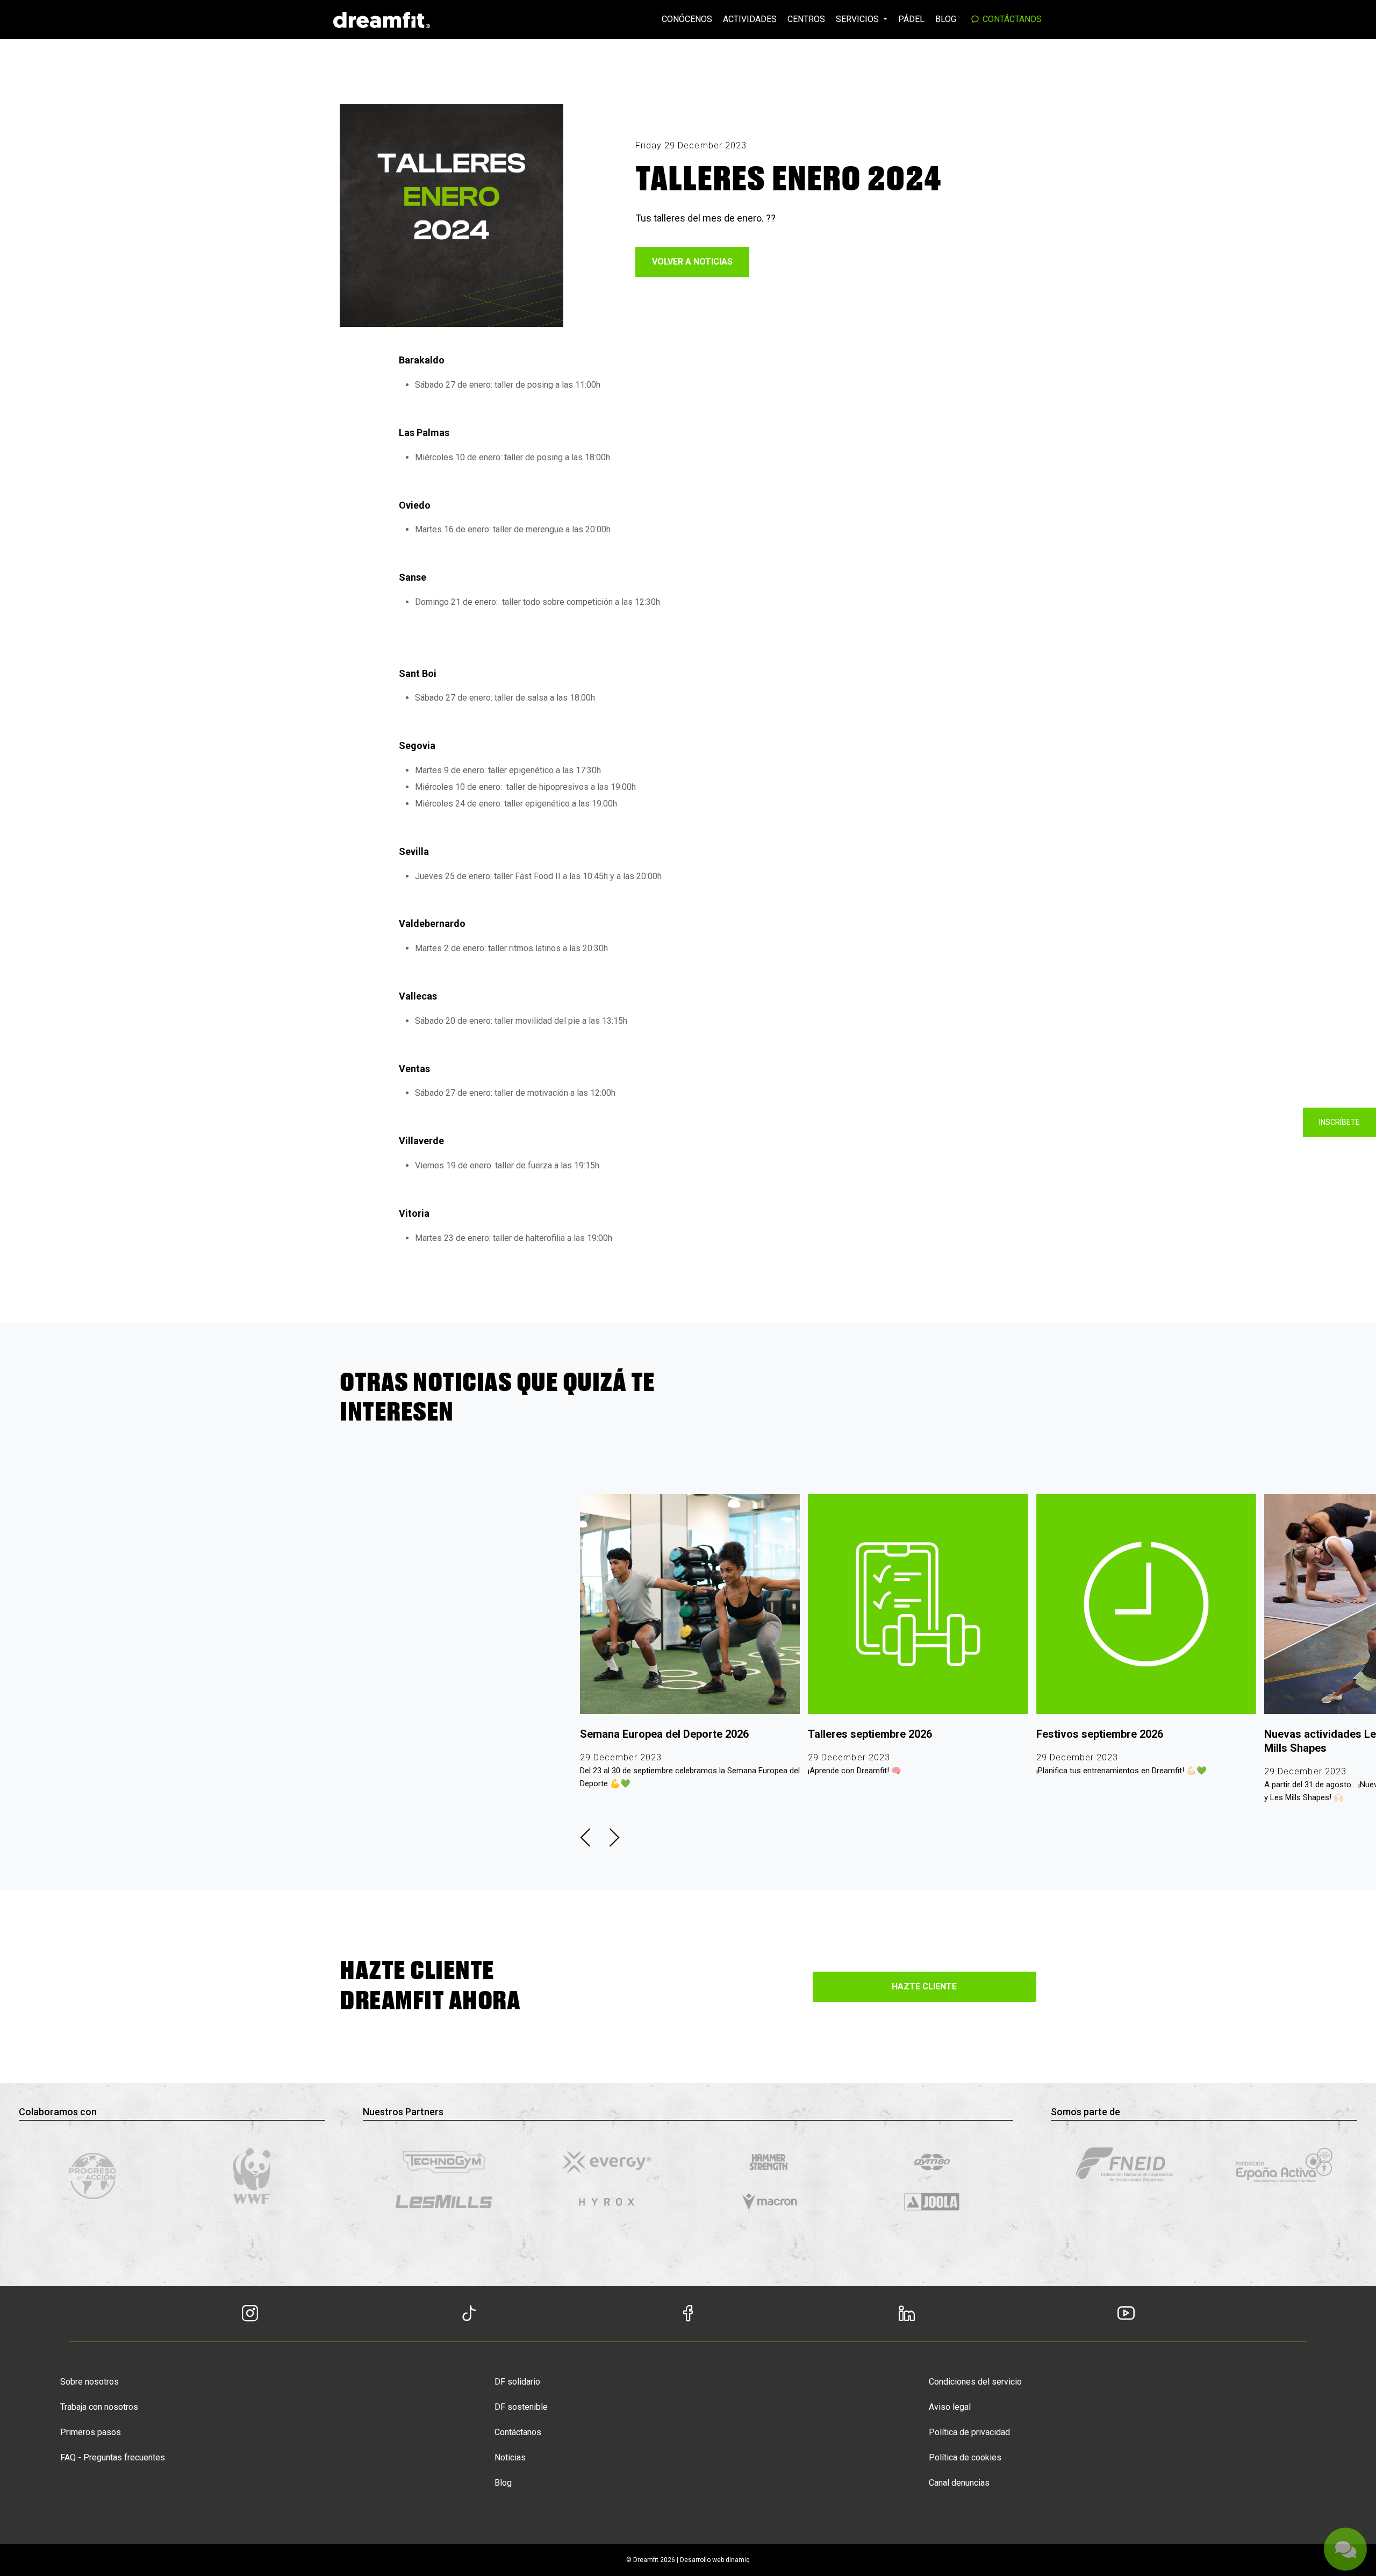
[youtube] (1126, 2312)
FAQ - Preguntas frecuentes (113, 2457)
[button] (585, 1838)
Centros (806, 19)
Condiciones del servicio (975, 2382)
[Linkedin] (907, 2316)
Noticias (510, 2457)
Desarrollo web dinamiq (715, 2560)
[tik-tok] (469, 2312)
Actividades (750, 19)
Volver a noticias (692, 262)
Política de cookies (965, 2457)
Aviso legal (950, 2407)
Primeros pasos (91, 2432)
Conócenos (687, 19)
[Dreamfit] (382, 19)
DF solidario (517, 2382)
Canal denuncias (959, 2483)
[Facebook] (688, 2316)
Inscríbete (1339, 1122)
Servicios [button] (858, 19)
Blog (946, 19)
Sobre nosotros (89, 2382)
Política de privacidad (969, 2432)
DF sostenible (521, 2407)
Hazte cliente (924, 1986)
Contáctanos (1011, 19)
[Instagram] (250, 2316)
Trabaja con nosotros (99, 2407)
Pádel (911, 19)
